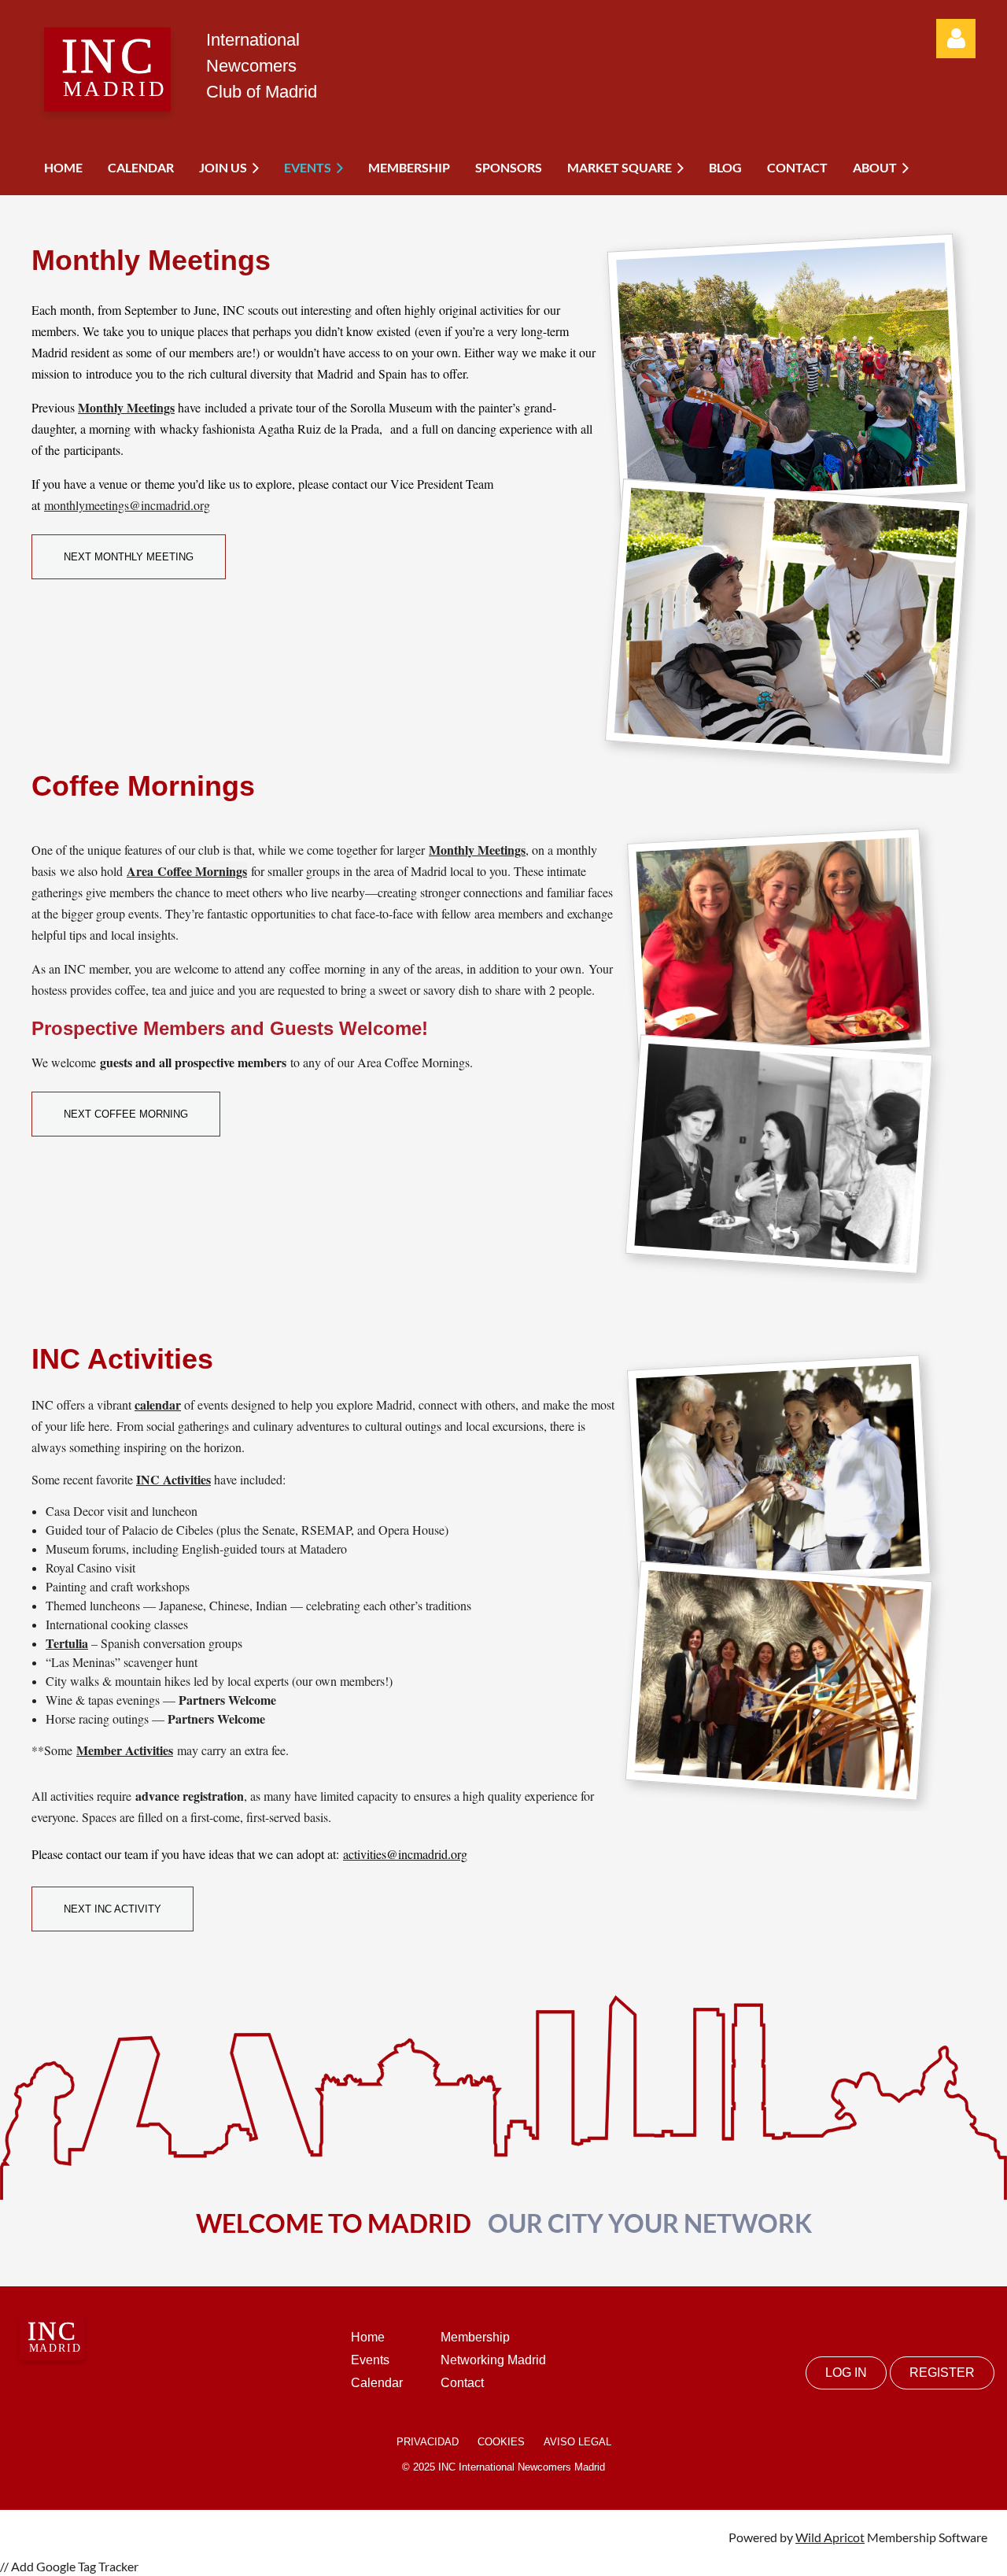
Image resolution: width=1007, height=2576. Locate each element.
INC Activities (173, 1479)
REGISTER (942, 2373)
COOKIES (501, 2442)
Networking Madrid (493, 2360)
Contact (462, 2383)
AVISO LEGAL (577, 2442)
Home (368, 2337)
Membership (475, 2337)
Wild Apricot (830, 2537)
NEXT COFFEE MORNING (126, 1114)
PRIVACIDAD (428, 2442)
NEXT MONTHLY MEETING (129, 557)
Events (370, 2360)
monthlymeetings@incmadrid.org (127, 505)
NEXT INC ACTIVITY (113, 1909)
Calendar (377, 2383)
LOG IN (846, 2373)
